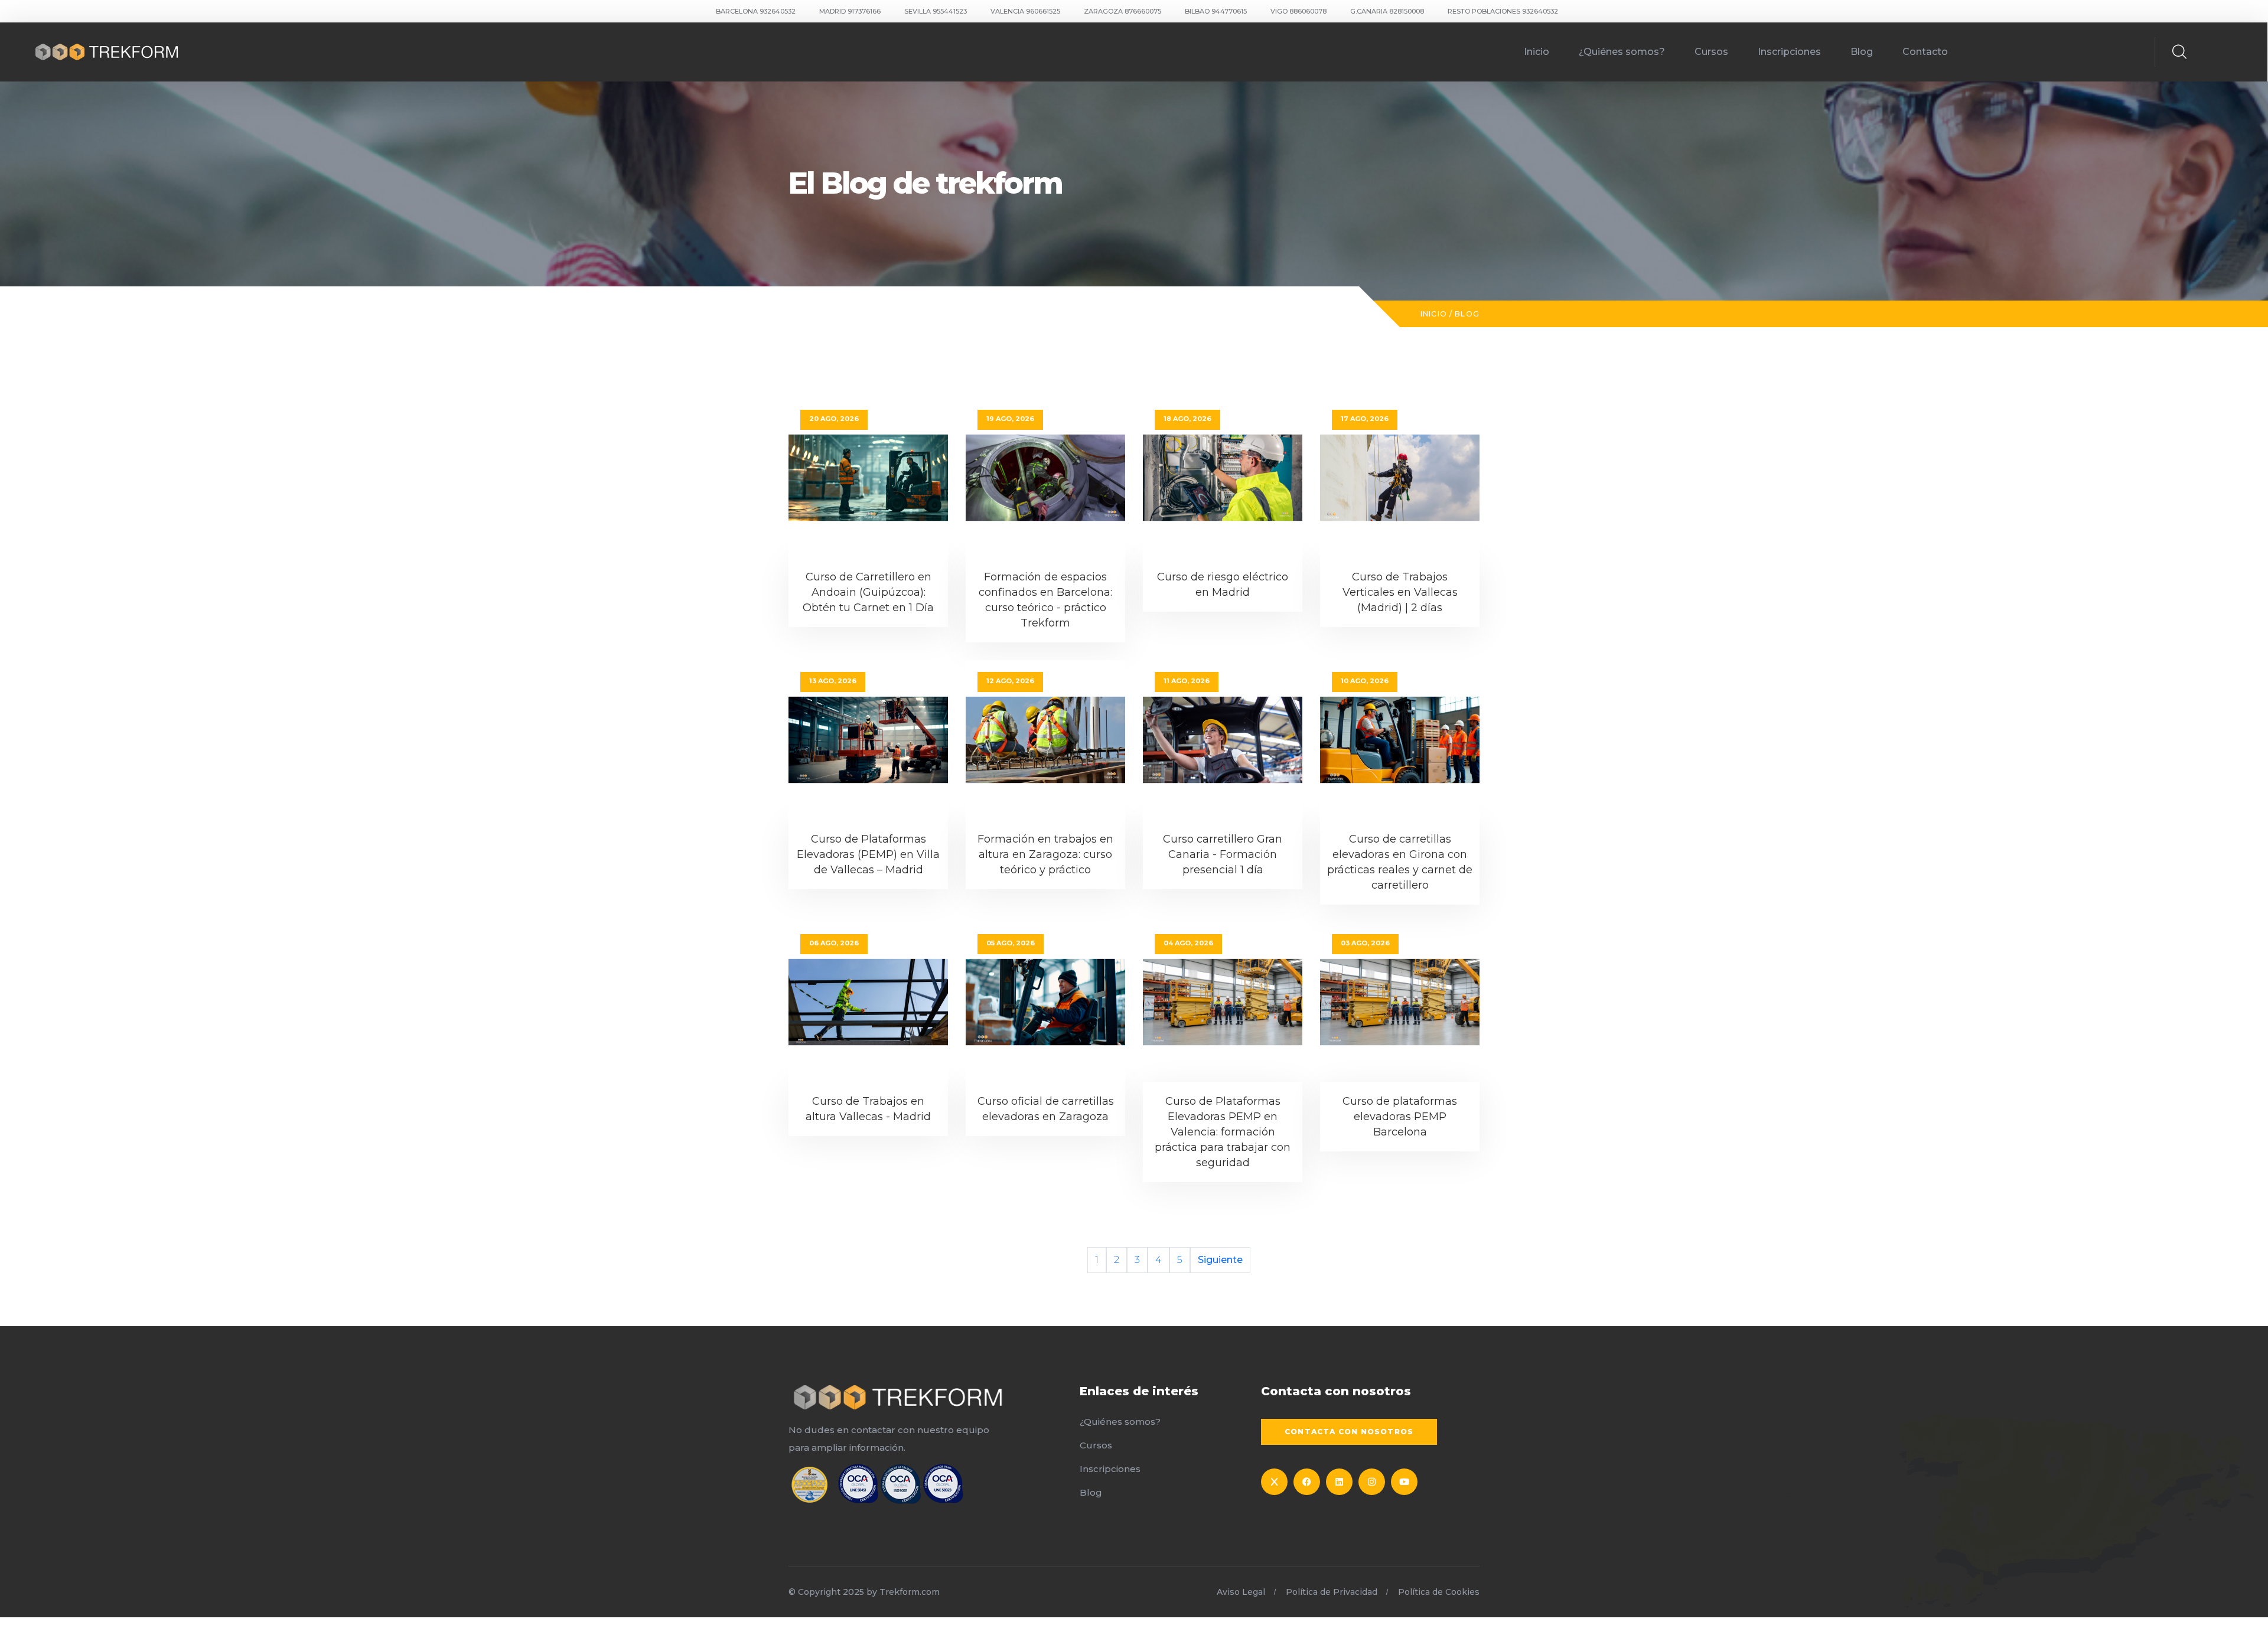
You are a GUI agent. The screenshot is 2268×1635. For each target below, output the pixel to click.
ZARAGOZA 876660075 (1122, 11)
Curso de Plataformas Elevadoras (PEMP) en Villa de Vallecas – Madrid (868, 854)
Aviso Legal (1241, 1592)
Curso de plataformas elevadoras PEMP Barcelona (1400, 1117)
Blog (1862, 52)
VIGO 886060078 (1298, 11)
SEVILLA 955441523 (936, 11)
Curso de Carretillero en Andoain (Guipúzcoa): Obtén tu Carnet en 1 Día (868, 592)
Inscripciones (1789, 52)
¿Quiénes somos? (1622, 52)
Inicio (1537, 52)
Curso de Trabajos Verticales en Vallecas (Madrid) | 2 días (1400, 592)
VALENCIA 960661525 (1025, 11)
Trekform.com (910, 1592)
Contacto (1925, 52)
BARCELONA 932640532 (756, 11)
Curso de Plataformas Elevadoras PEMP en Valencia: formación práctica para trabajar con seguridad (1223, 1132)
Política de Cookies (1439, 1592)
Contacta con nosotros (1349, 1432)
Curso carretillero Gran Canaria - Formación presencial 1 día (1223, 854)
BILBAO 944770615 (1216, 11)
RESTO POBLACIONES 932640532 (1503, 11)
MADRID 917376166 (850, 11)
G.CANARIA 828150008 (1387, 11)
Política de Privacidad (1332, 1592)
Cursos (1711, 52)
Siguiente (1220, 1260)
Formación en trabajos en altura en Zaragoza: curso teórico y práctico (1045, 854)
